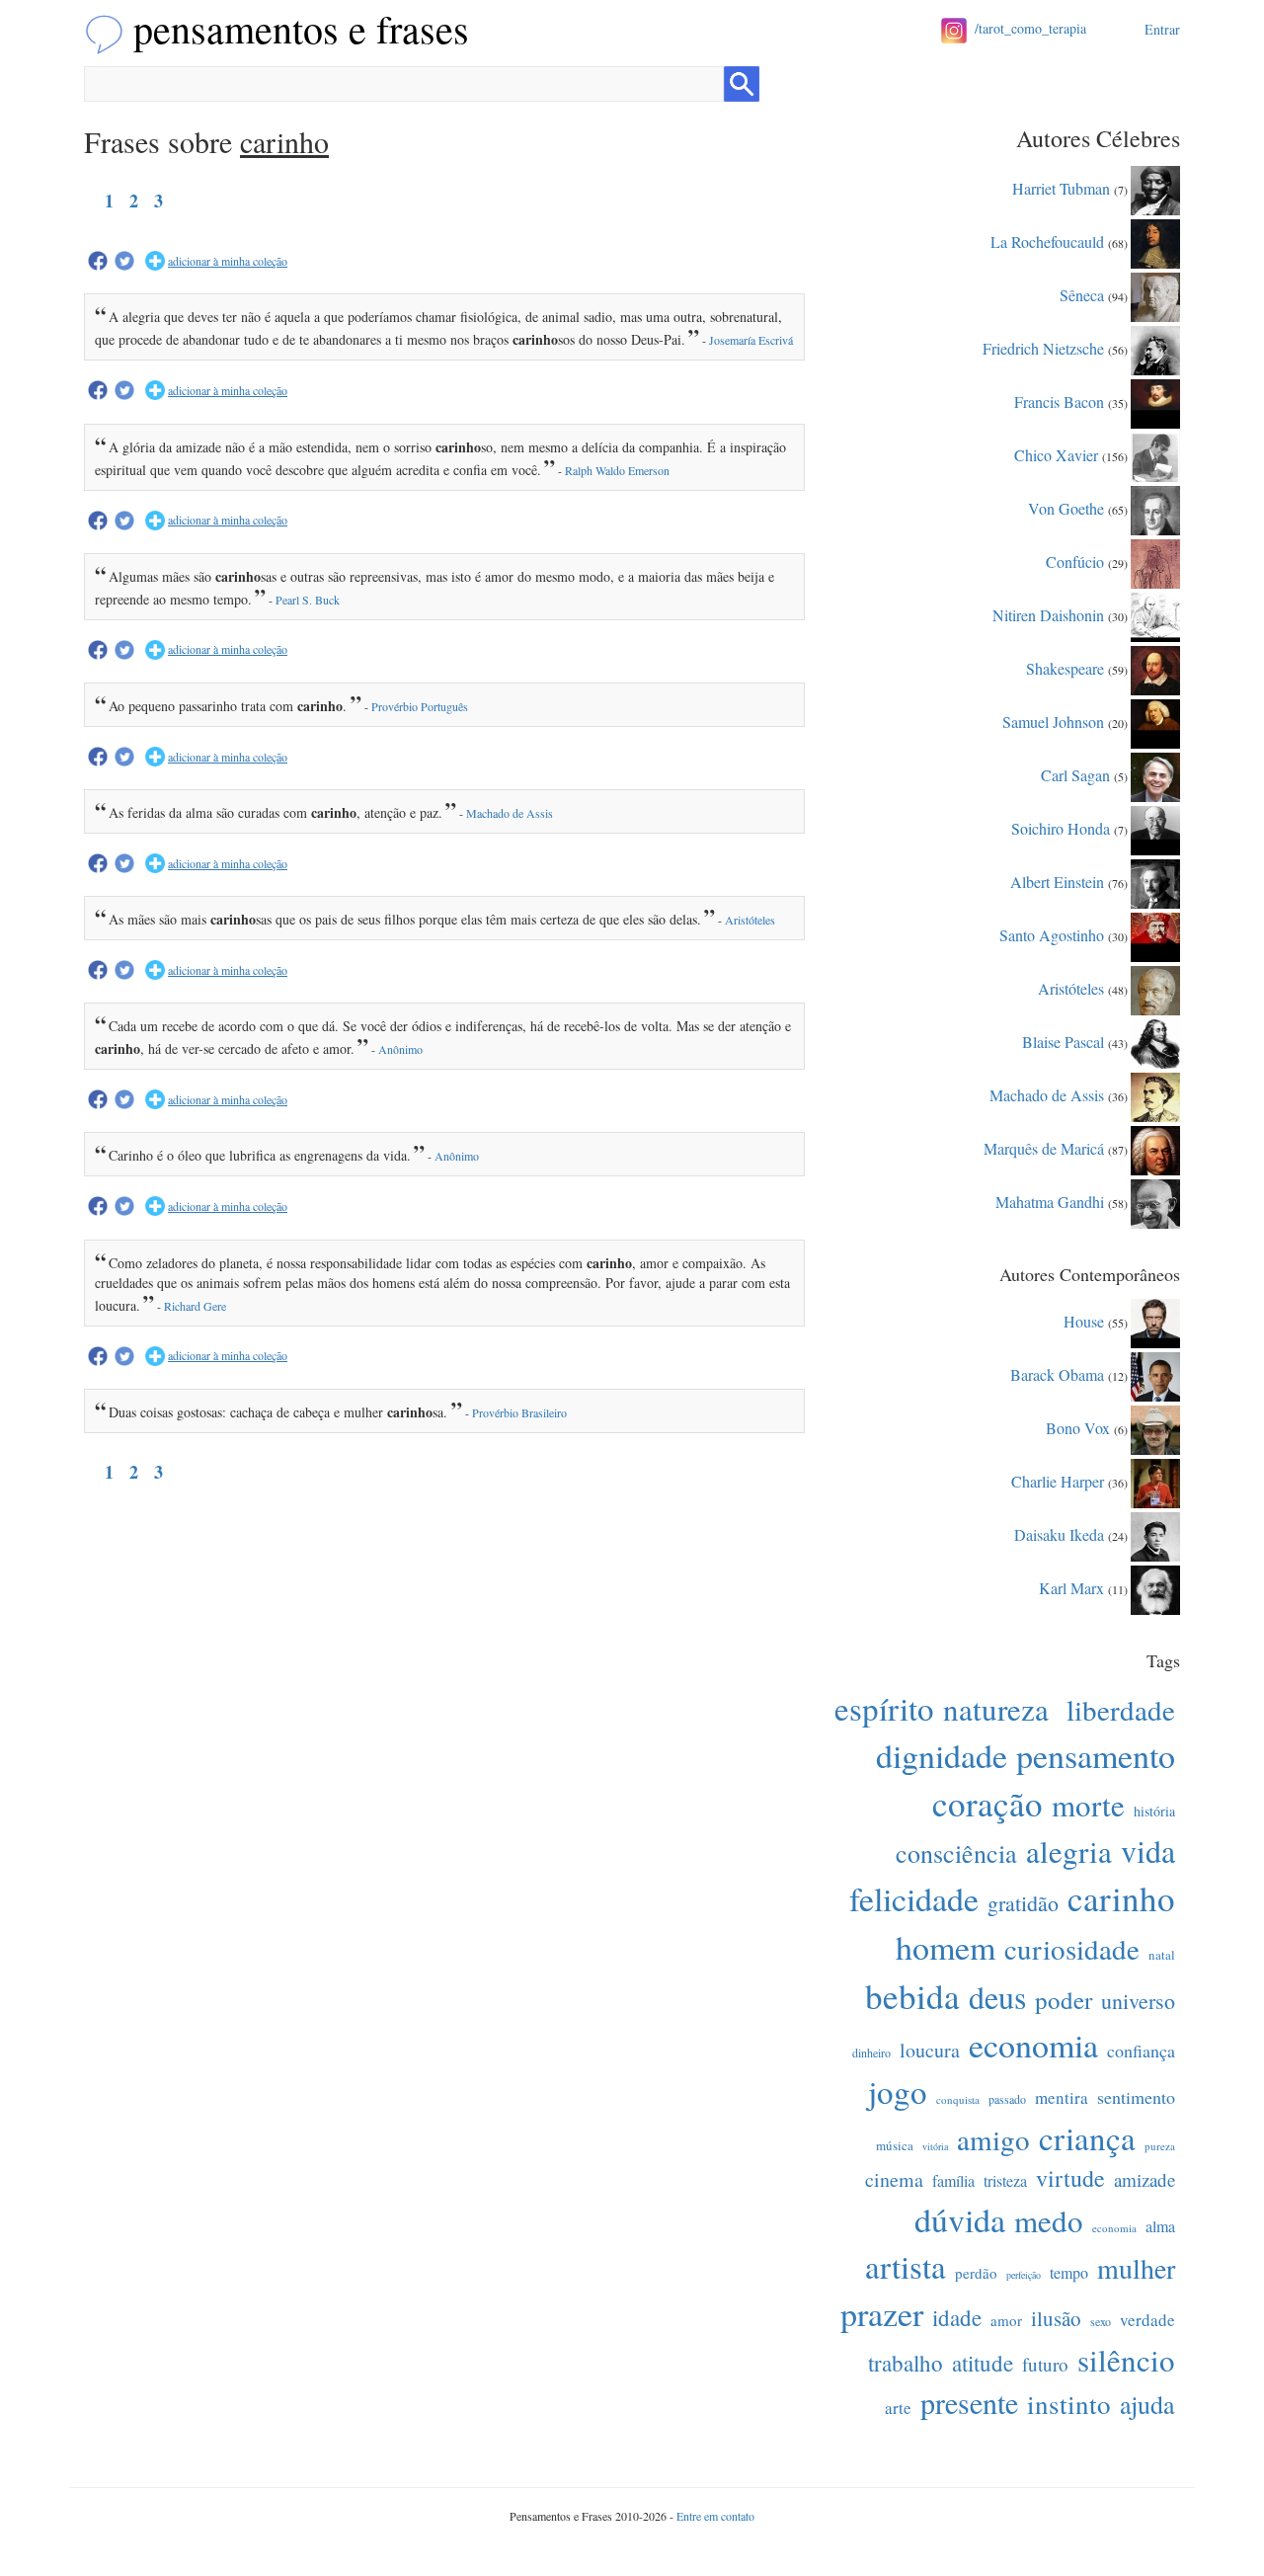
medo (1049, 2220)
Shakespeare (1065, 667)
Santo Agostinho (1052, 934)
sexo (1101, 2321)
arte (898, 2408)
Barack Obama (1057, 1373)
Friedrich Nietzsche (1043, 347)
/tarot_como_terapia (1030, 28)
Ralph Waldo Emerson (617, 470)
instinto (1069, 2404)
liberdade (1121, 1709)
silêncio (1126, 2360)
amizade (1145, 2179)
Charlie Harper (1058, 1480)
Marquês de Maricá (1044, 1147)
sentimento (1136, 2097)
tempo (1069, 2272)
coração (987, 1803)
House (1084, 1320)
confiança (1141, 2051)
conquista (958, 2099)
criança (1087, 2137)
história (1154, 1811)
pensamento (1096, 1755)
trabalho (906, 2363)
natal (1162, 1955)
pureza (1160, 2146)
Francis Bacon (1059, 401)
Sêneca (1082, 294)
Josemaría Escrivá (751, 340)
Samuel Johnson (1053, 721)
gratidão (1023, 1903)
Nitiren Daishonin (1048, 614)
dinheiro (871, 2053)
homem (946, 1947)
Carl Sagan (1075, 774)
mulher (1136, 2268)
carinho (1121, 1898)
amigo (993, 2139)
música (895, 2145)
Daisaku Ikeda (1059, 1533)
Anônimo (400, 1049)
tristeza (1005, 2180)
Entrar (1162, 29)
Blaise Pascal (1063, 1041)
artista (906, 2266)
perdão (976, 2273)
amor (1006, 2320)
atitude (983, 2363)
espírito (884, 1708)
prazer (882, 2313)
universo (1138, 2001)
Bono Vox (1078, 1427)
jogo (898, 2091)
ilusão (1056, 2318)
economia (1033, 2045)
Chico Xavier (1056, 454)
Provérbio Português (420, 706)
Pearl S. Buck (308, 600)
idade (957, 2317)
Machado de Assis (510, 813)
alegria (1069, 1851)
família (953, 2180)
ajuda (1147, 2404)
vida (1148, 1851)
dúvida (960, 2219)
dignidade (942, 1755)
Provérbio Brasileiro (519, 1412)
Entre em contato (715, 2516)
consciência (956, 1853)
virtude (1070, 2178)
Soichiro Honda (1061, 827)
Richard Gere (195, 1306)
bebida (912, 1996)
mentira (1062, 2097)
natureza (996, 1709)
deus (997, 1997)
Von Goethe (1066, 507)
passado (1007, 2099)
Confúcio (1075, 561)
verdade (1147, 2320)
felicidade (914, 1898)
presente (969, 2402)
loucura (930, 2050)
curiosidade (1072, 1948)
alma (1160, 2226)
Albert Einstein (1057, 881)
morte (1088, 1805)
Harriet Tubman (1061, 187)
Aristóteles (750, 920)
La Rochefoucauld (1047, 241)
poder (1064, 2000)
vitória (935, 2146)
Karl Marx (1071, 1587)
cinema (894, 2179)
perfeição (1024, 2275)
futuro (1045, 2364)
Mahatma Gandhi (1050, 1201)
